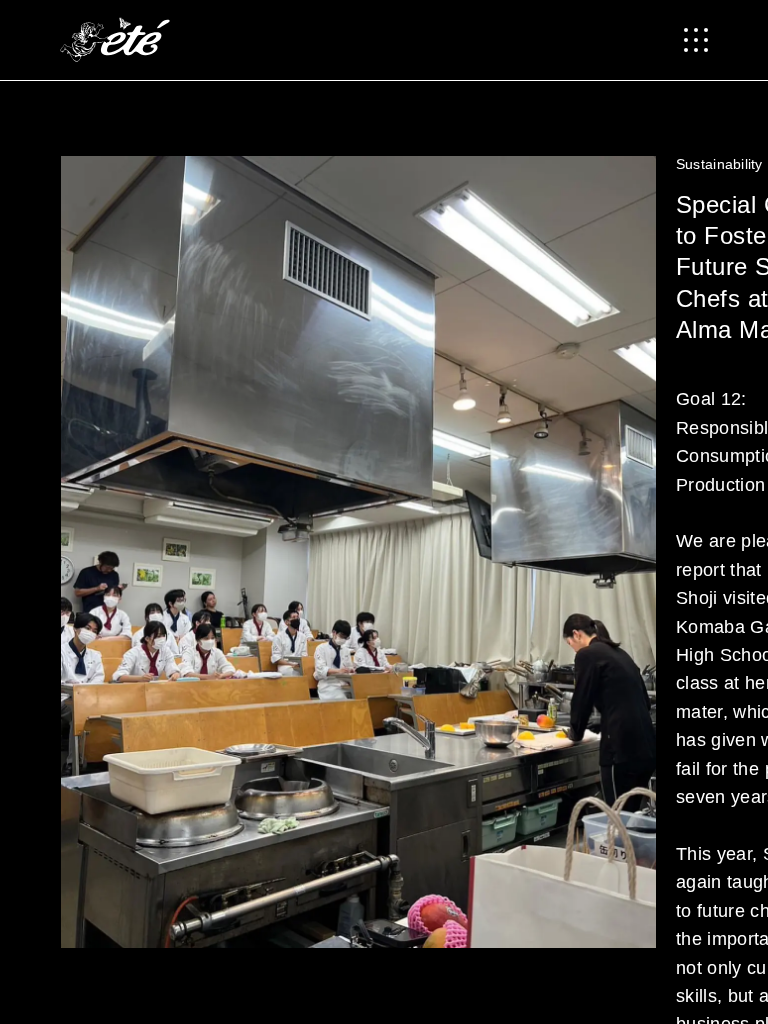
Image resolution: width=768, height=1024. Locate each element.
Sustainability (719, 164)
